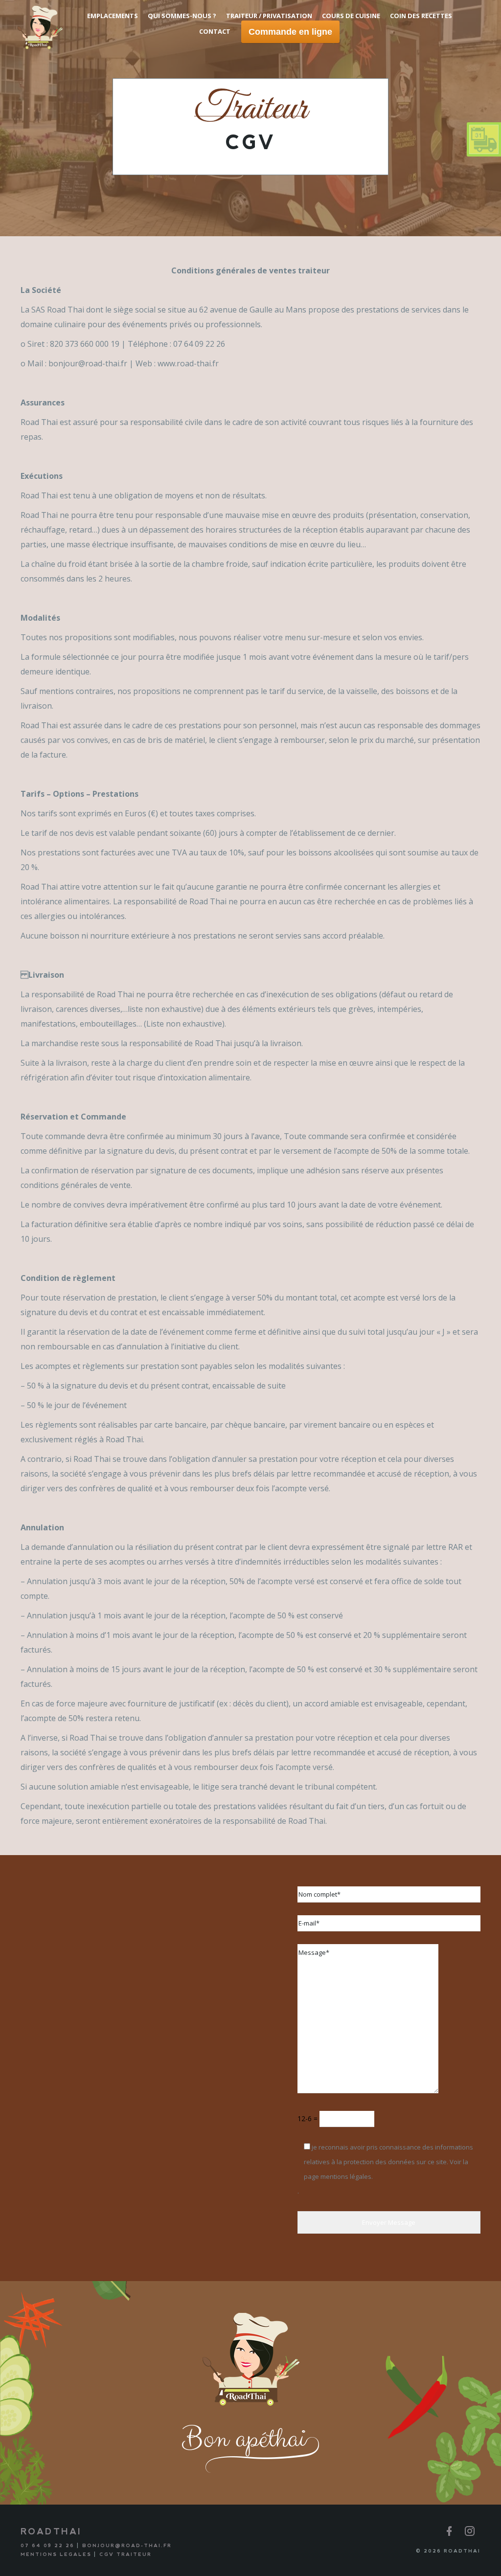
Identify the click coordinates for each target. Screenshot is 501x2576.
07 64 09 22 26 (47, 2545)
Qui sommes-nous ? (182, 16)
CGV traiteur (125, 2554)
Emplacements (113, 16)
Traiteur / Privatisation (269, 16)
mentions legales (56, 2554)
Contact (215, 31)
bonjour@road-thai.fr (127, 2545)
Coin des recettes (421, 16)
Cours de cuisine (351, 16)
